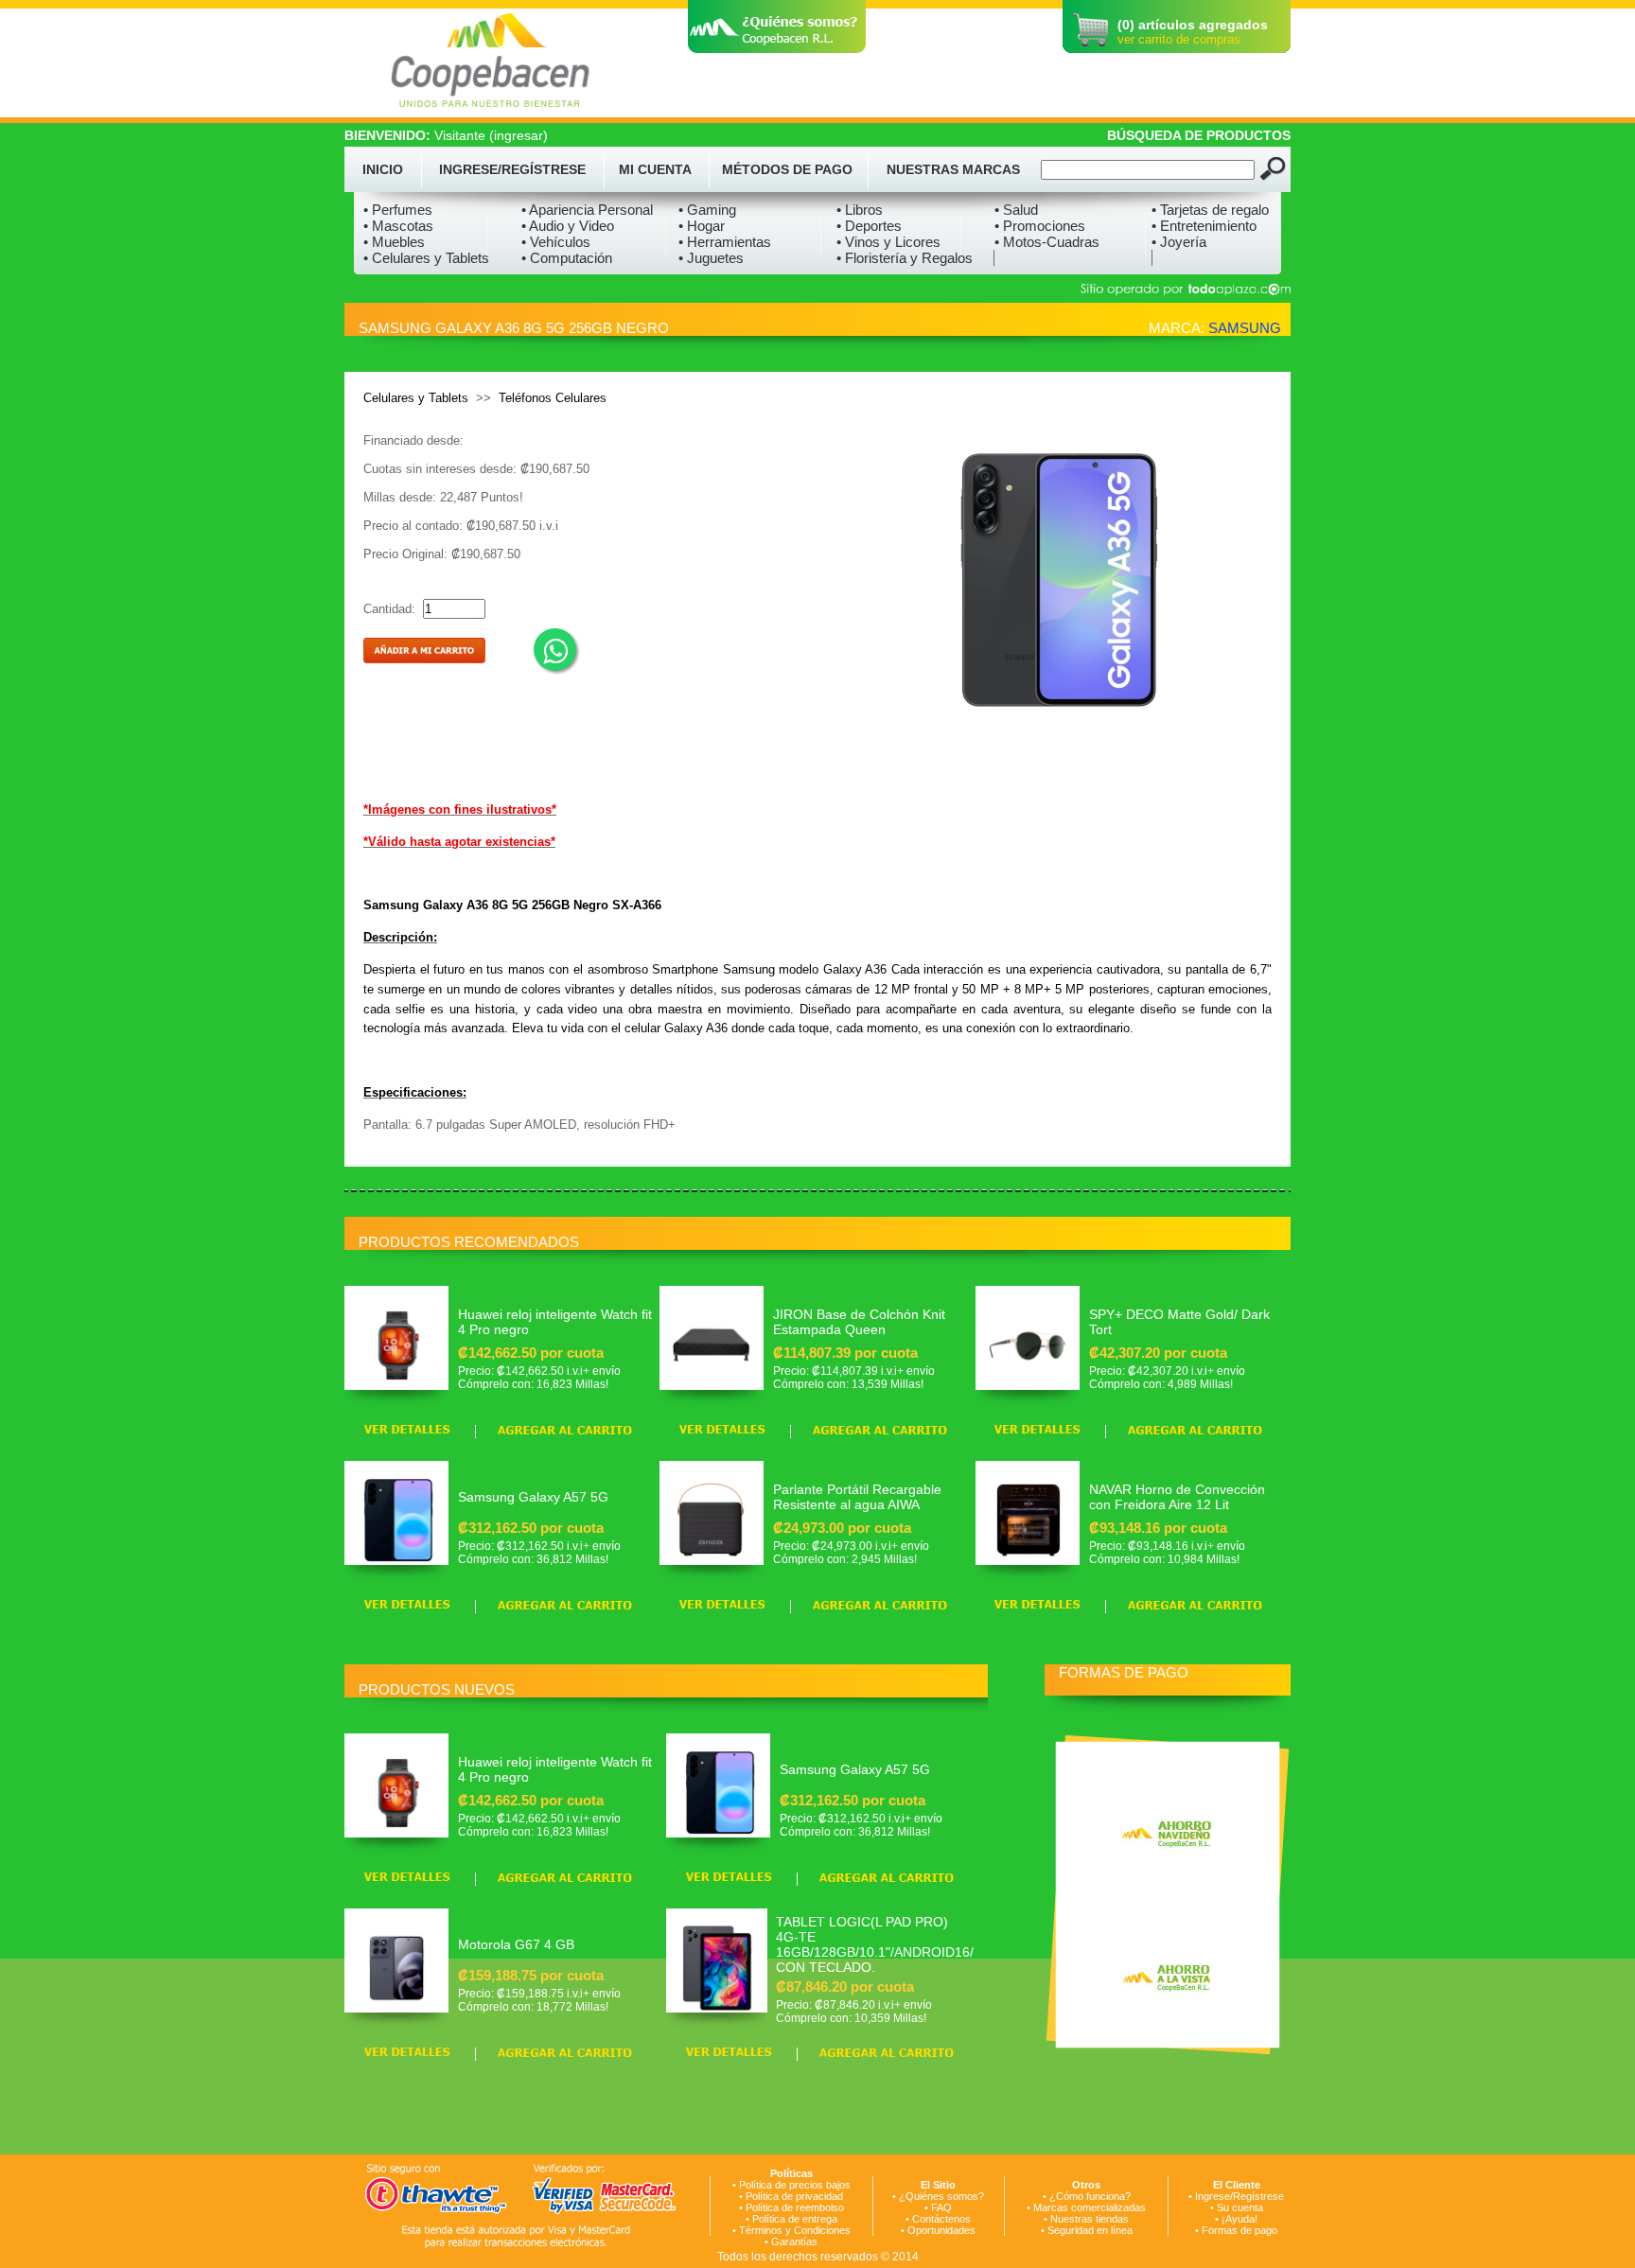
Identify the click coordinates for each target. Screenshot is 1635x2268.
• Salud (1016, 210)
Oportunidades (941, 2230)
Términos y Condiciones (795, 2230)
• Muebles (394, 242)
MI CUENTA (655, 169)
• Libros (860, 210)
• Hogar (702, 226)
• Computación (567, 258)
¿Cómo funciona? (1090, 2196)
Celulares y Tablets (416, 398)
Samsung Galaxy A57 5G (533, 1497)
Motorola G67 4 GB (516, 1944)
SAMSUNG (1245, 328)
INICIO (383, 169)
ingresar (519, 135)
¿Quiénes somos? (941, 2196)
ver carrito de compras (1179, 39)
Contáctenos (941, 2219)
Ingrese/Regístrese (1239, 2196)
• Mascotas (398, 226)
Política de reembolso (795, 2207)
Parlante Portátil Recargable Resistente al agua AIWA (857, 1497)
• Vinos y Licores (888, 242)
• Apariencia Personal (587, 210)
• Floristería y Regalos (905, 258)
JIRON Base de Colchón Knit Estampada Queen (859, 1322)
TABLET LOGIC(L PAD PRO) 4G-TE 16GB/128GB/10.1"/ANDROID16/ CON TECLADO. (875, 1944)
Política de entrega (795, 2219)
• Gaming (707, 210)
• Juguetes (711, 258)
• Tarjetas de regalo (1210, 210)
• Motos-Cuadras (1047, 242)
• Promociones (1040, 226)
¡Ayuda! (1239, 2219)
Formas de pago (1239, 2230)
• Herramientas (725, 242)
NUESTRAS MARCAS (953, 169)
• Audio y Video (568, 226)
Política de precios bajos (795, 2185)
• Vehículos (556, 242)
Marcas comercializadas (1090, 2207)
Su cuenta (1240, 2207)
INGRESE (468, 169)
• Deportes (869, 226)
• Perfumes (398, 210)
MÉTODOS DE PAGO (787, 169)
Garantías (794, 2242)
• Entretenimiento (1204, 226)
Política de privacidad (794, 2196)
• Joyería (1179, 242)
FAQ (941, 2207)
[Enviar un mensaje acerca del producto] (555, 650)
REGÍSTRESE (544, 169)
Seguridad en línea (1090, 2230)
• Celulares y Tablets (426, 258)
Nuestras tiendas (1090, 2219)
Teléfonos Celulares (553, 398)
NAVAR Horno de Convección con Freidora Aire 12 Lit (1177, 1497)
